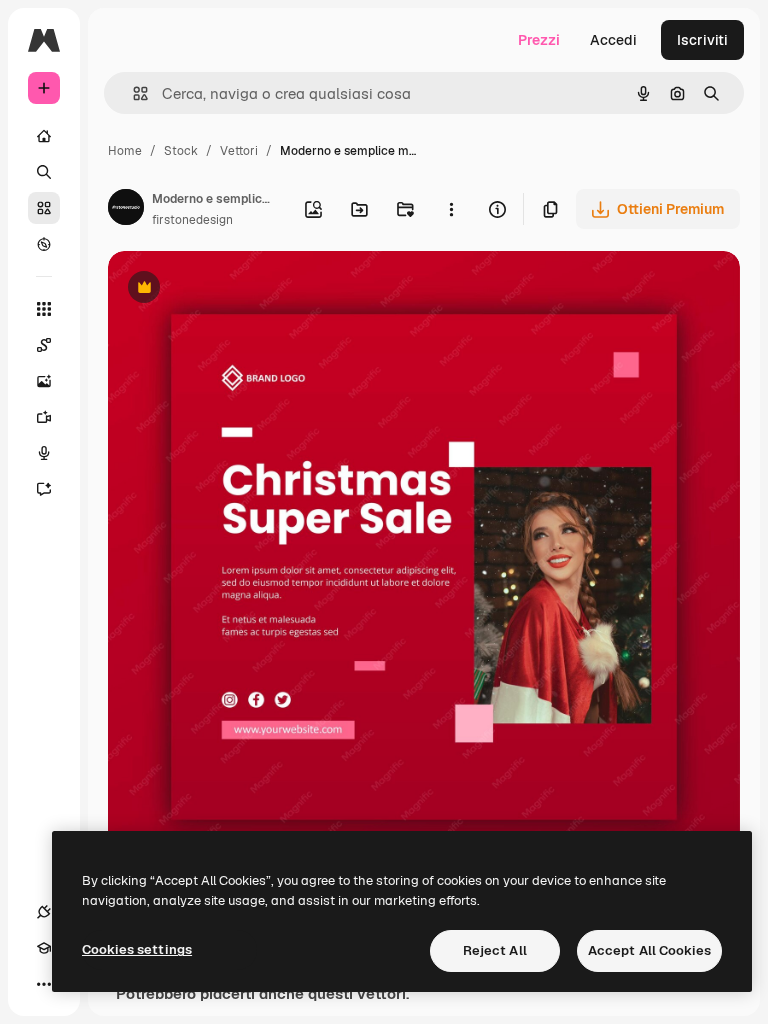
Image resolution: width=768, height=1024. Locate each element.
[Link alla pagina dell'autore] (126, 210)
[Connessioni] (44, 912)
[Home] (44, 136)
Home (125, 151)
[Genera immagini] (44, 381)
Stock (181, 151)
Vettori (239, 151)
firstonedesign (192, 220)
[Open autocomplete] (132, 93)
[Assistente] (44, 489)
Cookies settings (137, 949)
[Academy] (44, 948)
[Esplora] (44, 244)
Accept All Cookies (649, 950)
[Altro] (44, 984)
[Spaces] (44, 345)
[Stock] (44, 208)
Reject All (495, 950)
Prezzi (539, 40)
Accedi (613, 40)
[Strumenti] (44, 309)
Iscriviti (702, 40)
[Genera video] (44, 417)
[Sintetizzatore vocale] (44, 453)
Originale (240, 289)
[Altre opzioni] (451, 209)
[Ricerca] (44, 172)
